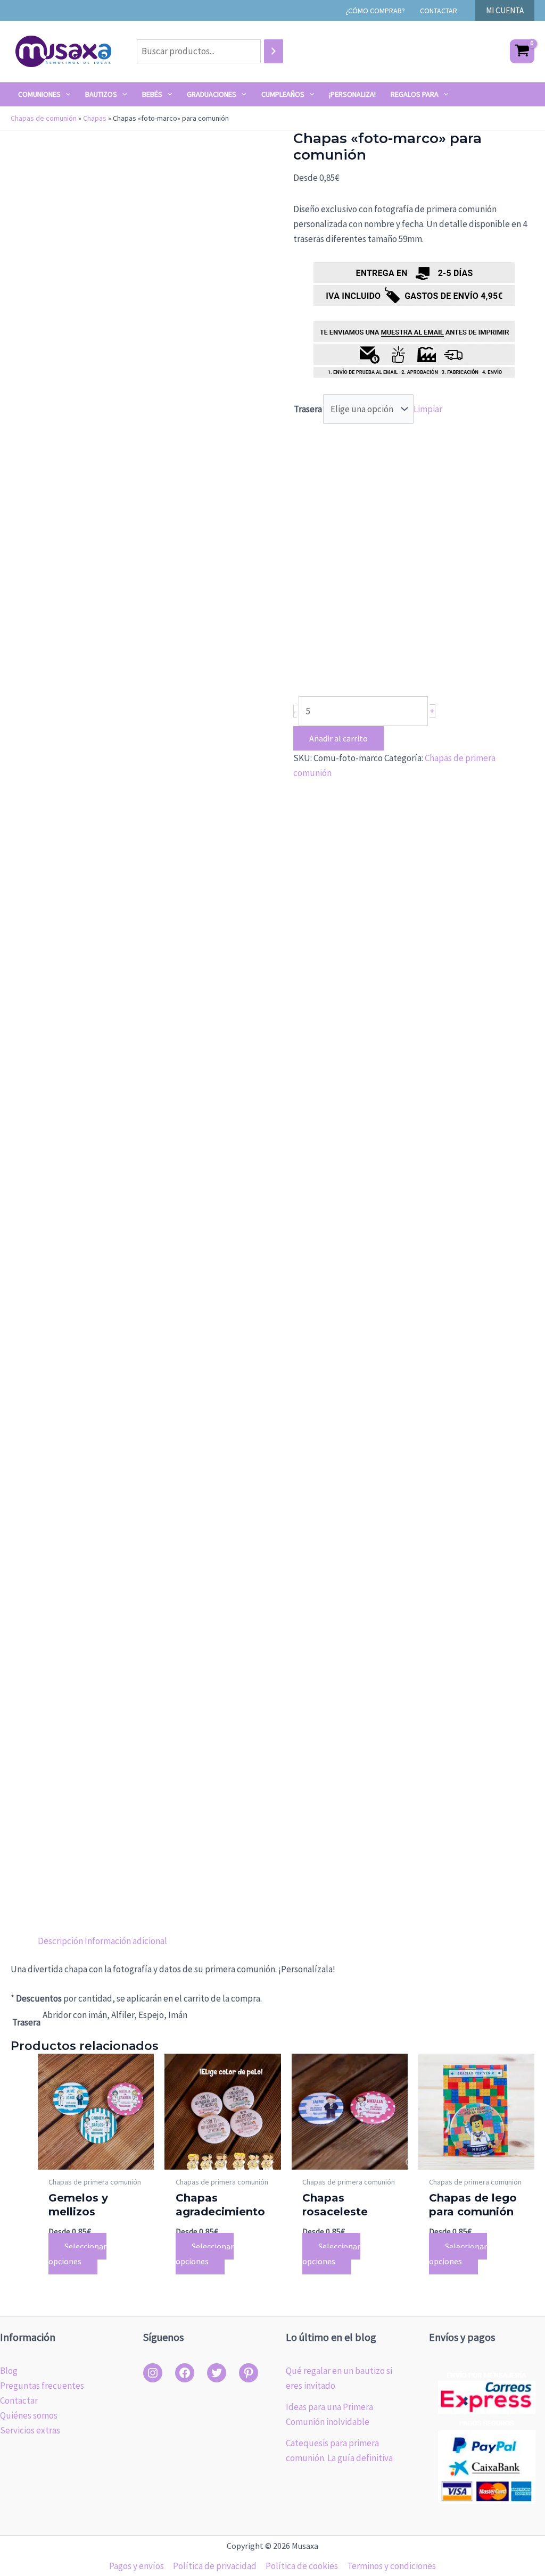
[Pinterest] (249, 2373)
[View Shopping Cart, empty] (522, 51)
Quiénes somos (29, 2415)
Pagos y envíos (137, 2566)
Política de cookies (302, 2566)
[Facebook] (185, 2373)
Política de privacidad (215, 2566)
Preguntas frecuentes (42, 2386)
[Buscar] (274, 51)
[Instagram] (153, 2373)
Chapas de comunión (44, 118)
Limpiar (428, 409)
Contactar (19, 2400)
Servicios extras (30, 2430)
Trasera (308, 409)
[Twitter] (217, 2373)
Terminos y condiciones (391, 2566)
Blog (9, 2371)
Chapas (95, 118)
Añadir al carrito (338, 738)
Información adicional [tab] (126, 1941)
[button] (505, 10)
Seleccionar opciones (77, 2254)
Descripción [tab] (60, 1941)
